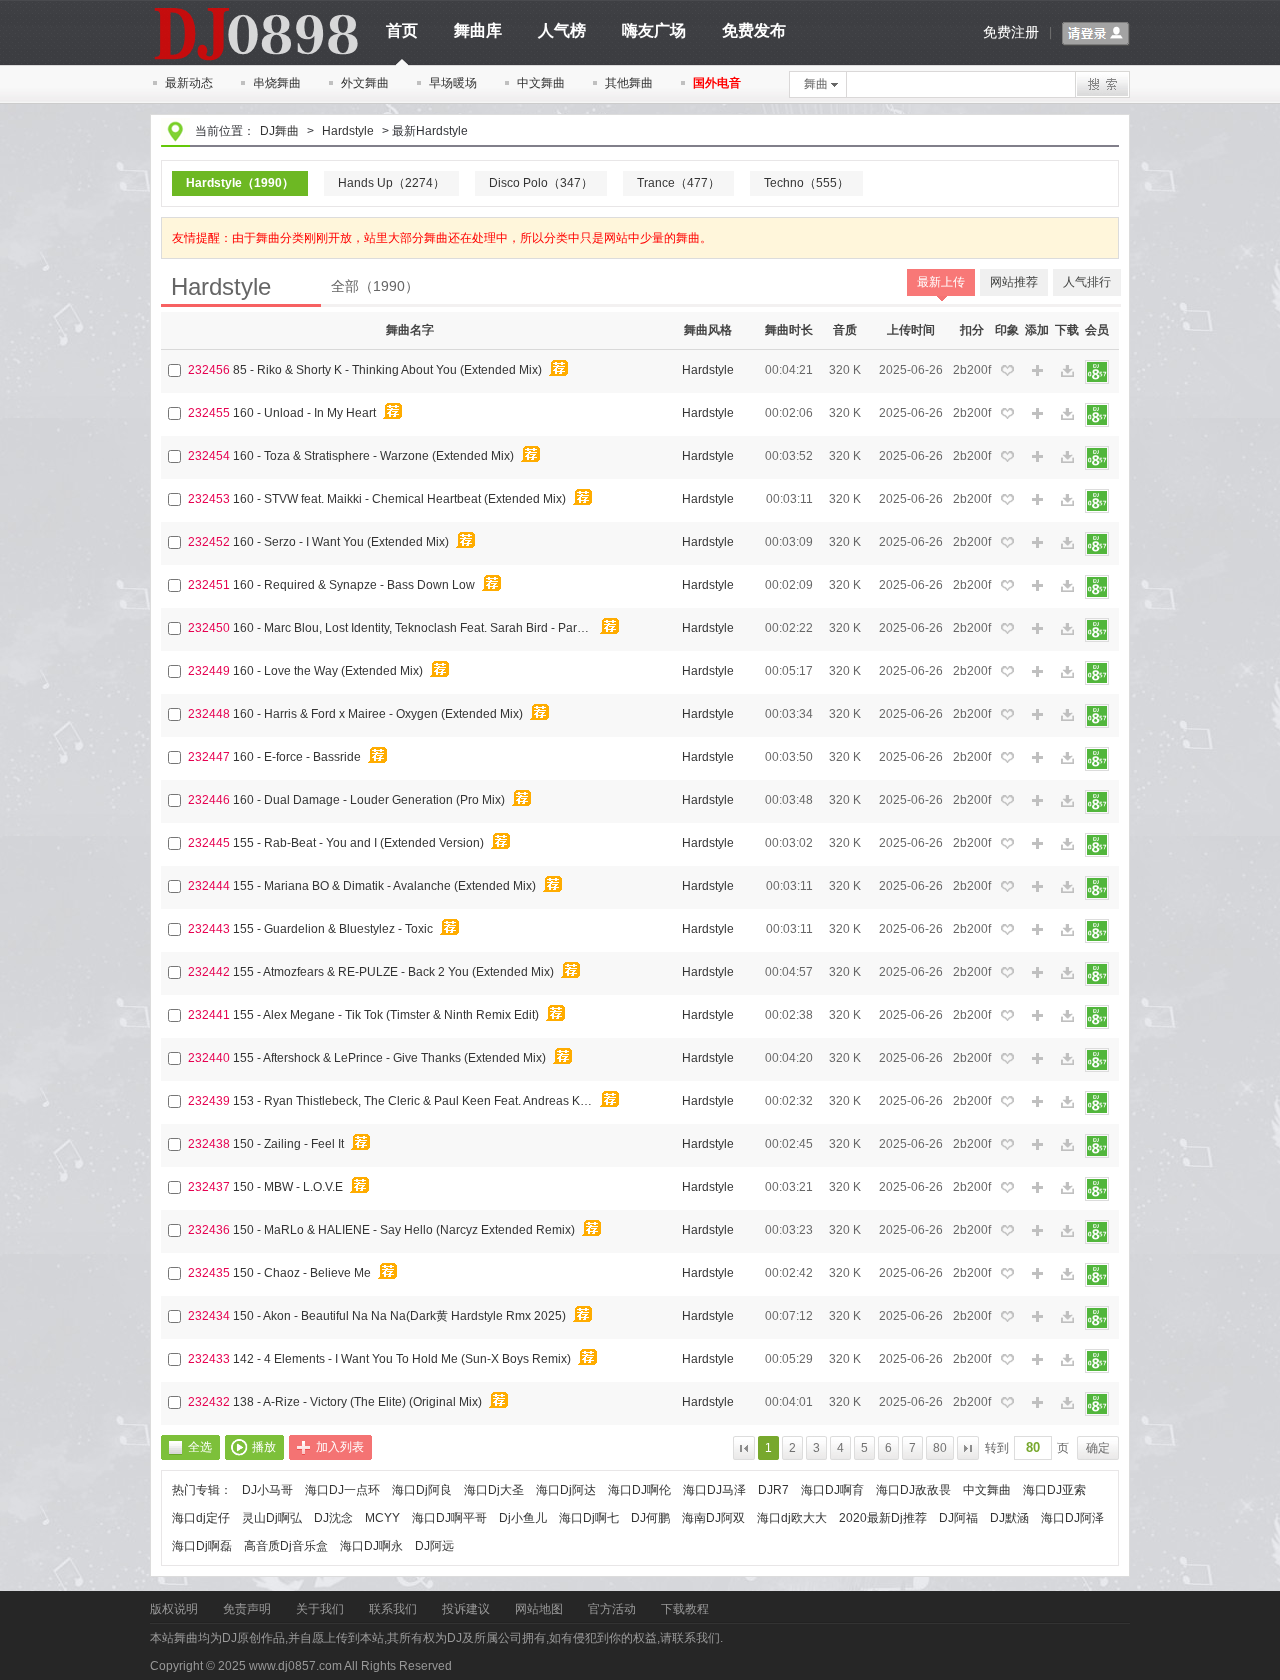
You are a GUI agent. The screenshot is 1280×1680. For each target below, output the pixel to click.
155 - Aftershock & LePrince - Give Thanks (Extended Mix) (389, 1058)
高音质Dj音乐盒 (286, 1546)
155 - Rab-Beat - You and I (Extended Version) (358, 843)
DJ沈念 (333, 1518)
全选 (200, 1447)
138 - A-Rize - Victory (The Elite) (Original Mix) (357, 1402)
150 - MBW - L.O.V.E (288, 1187)
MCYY (382, 1518)
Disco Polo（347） (541, 183)
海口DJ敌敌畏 (913, 1490)
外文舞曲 (365, 83)
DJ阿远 (434, 1546)
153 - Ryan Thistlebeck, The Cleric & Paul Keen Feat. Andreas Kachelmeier (416, 1101)
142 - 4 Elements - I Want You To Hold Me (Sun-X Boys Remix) (402, 1359)
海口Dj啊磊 (202, 1546)
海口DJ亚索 (1054, 1490)
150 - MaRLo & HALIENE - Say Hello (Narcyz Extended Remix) (404, 1230)
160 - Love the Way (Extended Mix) (328, 671)
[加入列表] (1037, 371)
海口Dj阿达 (566, 1490)
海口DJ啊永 (371, 1546)
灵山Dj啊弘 (272, 1518)
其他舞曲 (629, 83)
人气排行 (1087, 282)
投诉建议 (466, 1609)
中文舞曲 (541, 83)
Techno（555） (806, 183)
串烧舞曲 (277, 83)
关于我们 (320, 1609)
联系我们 (393, 1609)
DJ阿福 (958, 1518)
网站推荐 (1014, 282)
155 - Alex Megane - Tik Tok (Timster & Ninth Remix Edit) (386, 1015)
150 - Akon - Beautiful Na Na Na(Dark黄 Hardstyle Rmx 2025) (399, 1316)
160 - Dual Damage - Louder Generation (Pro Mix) (369, 800)
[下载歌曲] (1067, 372)
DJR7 (773, 1490)
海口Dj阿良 (422, 1490)
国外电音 (717, 83)
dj (255, 7)
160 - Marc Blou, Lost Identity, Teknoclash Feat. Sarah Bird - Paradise (416, 628)
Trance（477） (678, 183)
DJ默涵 (1009, 1518)
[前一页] (744, 1448)
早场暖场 (453, 83)
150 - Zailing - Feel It (288, 1144)
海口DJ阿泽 (1072, 1518)
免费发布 (754, 30)
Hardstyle (348, 131)
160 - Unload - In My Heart (304, 413)
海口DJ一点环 (342, 1490)
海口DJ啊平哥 (449, 1518)
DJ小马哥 (267, 1490)
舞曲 (816, 84)
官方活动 (612, 1609)
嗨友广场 (654, 30)
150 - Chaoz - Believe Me (302, 1273)
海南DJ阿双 (713, 1518)
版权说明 (174, 1609)
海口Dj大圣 (494, 1490)
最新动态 (189, 83)
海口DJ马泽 (714, 1490)
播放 (264, 1447)
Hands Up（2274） (391, 183)
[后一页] (968, 1448)
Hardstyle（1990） (240, 183)
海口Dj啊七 (589, 1518)
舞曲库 (478, 30)
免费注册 (1011, 32)
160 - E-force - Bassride (297, 757)
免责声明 (247, 1609)
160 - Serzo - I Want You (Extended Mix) (341, 542)
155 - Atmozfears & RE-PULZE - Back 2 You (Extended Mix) (393, 972)
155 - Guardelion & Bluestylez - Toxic (333, 929)
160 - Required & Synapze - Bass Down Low (354, 585)
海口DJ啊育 (832, 1490)
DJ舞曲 (279, 131)
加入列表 (340, 1447)
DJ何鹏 (650, 1518)
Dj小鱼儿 (523, 1518)
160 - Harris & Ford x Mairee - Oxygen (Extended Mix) (378, 714)
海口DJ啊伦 (639, 1490)
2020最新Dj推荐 (883, 1518)
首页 (402, 30)
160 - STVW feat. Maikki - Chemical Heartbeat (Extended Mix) (399, 499)
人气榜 (562, 30)
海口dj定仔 (201, 1518)
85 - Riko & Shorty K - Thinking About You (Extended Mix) (387, 370)
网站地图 (539, 1609)
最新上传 (941, 282)
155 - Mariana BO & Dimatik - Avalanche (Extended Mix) (384, 886)
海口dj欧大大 (792, 1518)
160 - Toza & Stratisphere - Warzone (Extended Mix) (373, 456)
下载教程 (685, 1609)
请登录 (1096, 34)
